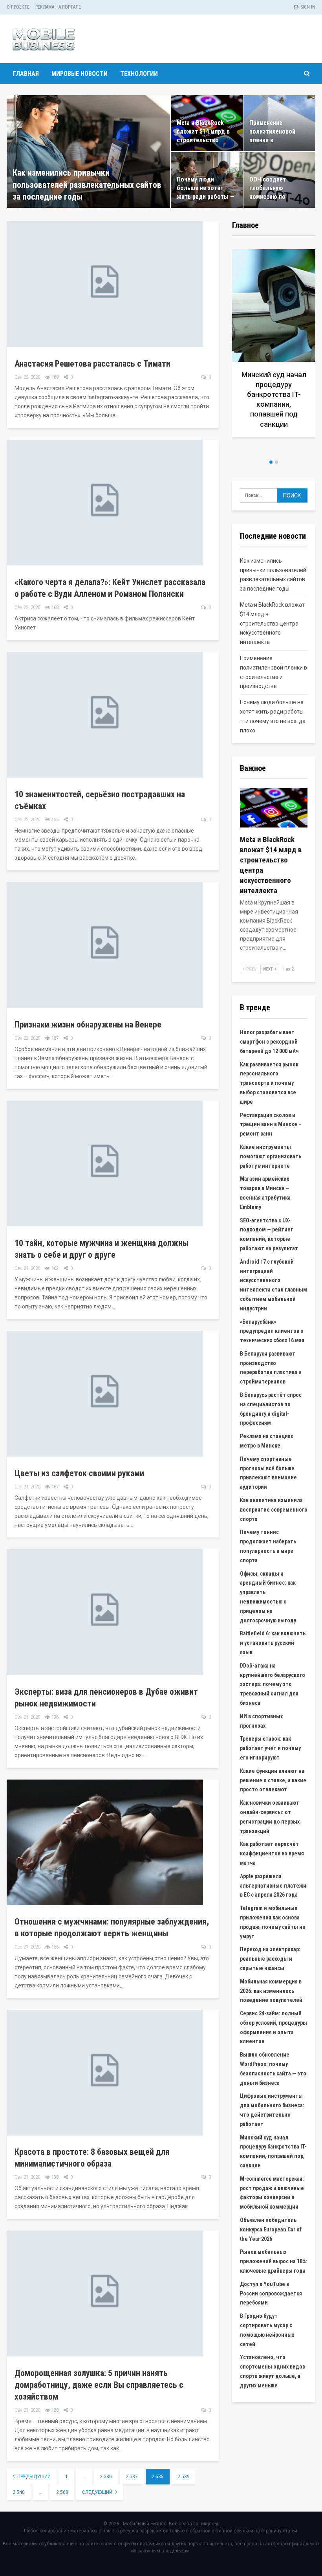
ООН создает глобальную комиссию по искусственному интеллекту (272, 197)
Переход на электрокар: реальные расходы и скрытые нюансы (270, 1959)
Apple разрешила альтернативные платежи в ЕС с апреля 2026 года (273, 1886)
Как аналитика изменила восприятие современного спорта (274, 1510)
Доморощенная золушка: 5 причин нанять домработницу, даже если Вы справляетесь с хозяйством (99, 2385)
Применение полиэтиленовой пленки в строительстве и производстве (273, 140)
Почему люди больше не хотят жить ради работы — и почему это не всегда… (206, 197)
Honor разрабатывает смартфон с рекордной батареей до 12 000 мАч (269, 1042)
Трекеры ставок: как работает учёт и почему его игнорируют (270, 1748)
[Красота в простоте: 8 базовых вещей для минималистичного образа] (105, 2073)
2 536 (106, 2477)
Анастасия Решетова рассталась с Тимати (92, 364)
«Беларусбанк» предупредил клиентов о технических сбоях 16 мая (272, 1331)
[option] (274, 351)
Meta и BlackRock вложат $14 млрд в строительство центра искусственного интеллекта (272, 623)
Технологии (139, 74)
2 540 (19, 2492)
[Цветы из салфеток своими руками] (105, 1394)
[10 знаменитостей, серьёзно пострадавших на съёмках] (105, 715)
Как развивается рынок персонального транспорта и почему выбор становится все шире (269, 1083)
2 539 (184, 2477)
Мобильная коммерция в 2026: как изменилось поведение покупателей (271, 1991)
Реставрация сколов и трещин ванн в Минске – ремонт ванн (271, 1125)
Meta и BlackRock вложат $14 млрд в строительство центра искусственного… (203, 140)
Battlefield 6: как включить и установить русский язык (273, 1643)
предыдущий (33, 2477)
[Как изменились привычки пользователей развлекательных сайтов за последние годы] (88, 151)
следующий (98, 2492)
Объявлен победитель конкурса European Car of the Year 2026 (271, 2229)
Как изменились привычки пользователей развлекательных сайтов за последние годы (87, 185)
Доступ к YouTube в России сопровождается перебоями (271, 2293)
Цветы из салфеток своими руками (79, 1473)
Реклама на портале (58, 7)
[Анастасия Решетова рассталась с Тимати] (105, 284)
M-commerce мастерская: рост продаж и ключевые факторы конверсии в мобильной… (274, 404)
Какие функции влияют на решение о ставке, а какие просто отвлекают (273, 1780)
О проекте (18, 7)
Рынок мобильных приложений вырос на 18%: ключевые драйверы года (274, 2261)
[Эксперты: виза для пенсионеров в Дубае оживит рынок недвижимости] (105, 1612)
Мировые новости (80, 74)
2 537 (132, 2477)
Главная (26, 74)
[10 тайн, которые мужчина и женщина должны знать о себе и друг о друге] (105, 1163)
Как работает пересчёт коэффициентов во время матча (272, 1853)
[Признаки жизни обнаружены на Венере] (105, 945)
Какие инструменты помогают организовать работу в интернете (271, 1156)
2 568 (62, 2492)
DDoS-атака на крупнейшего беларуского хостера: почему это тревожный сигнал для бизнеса (273, 1684)
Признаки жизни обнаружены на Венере (88, 1025)
